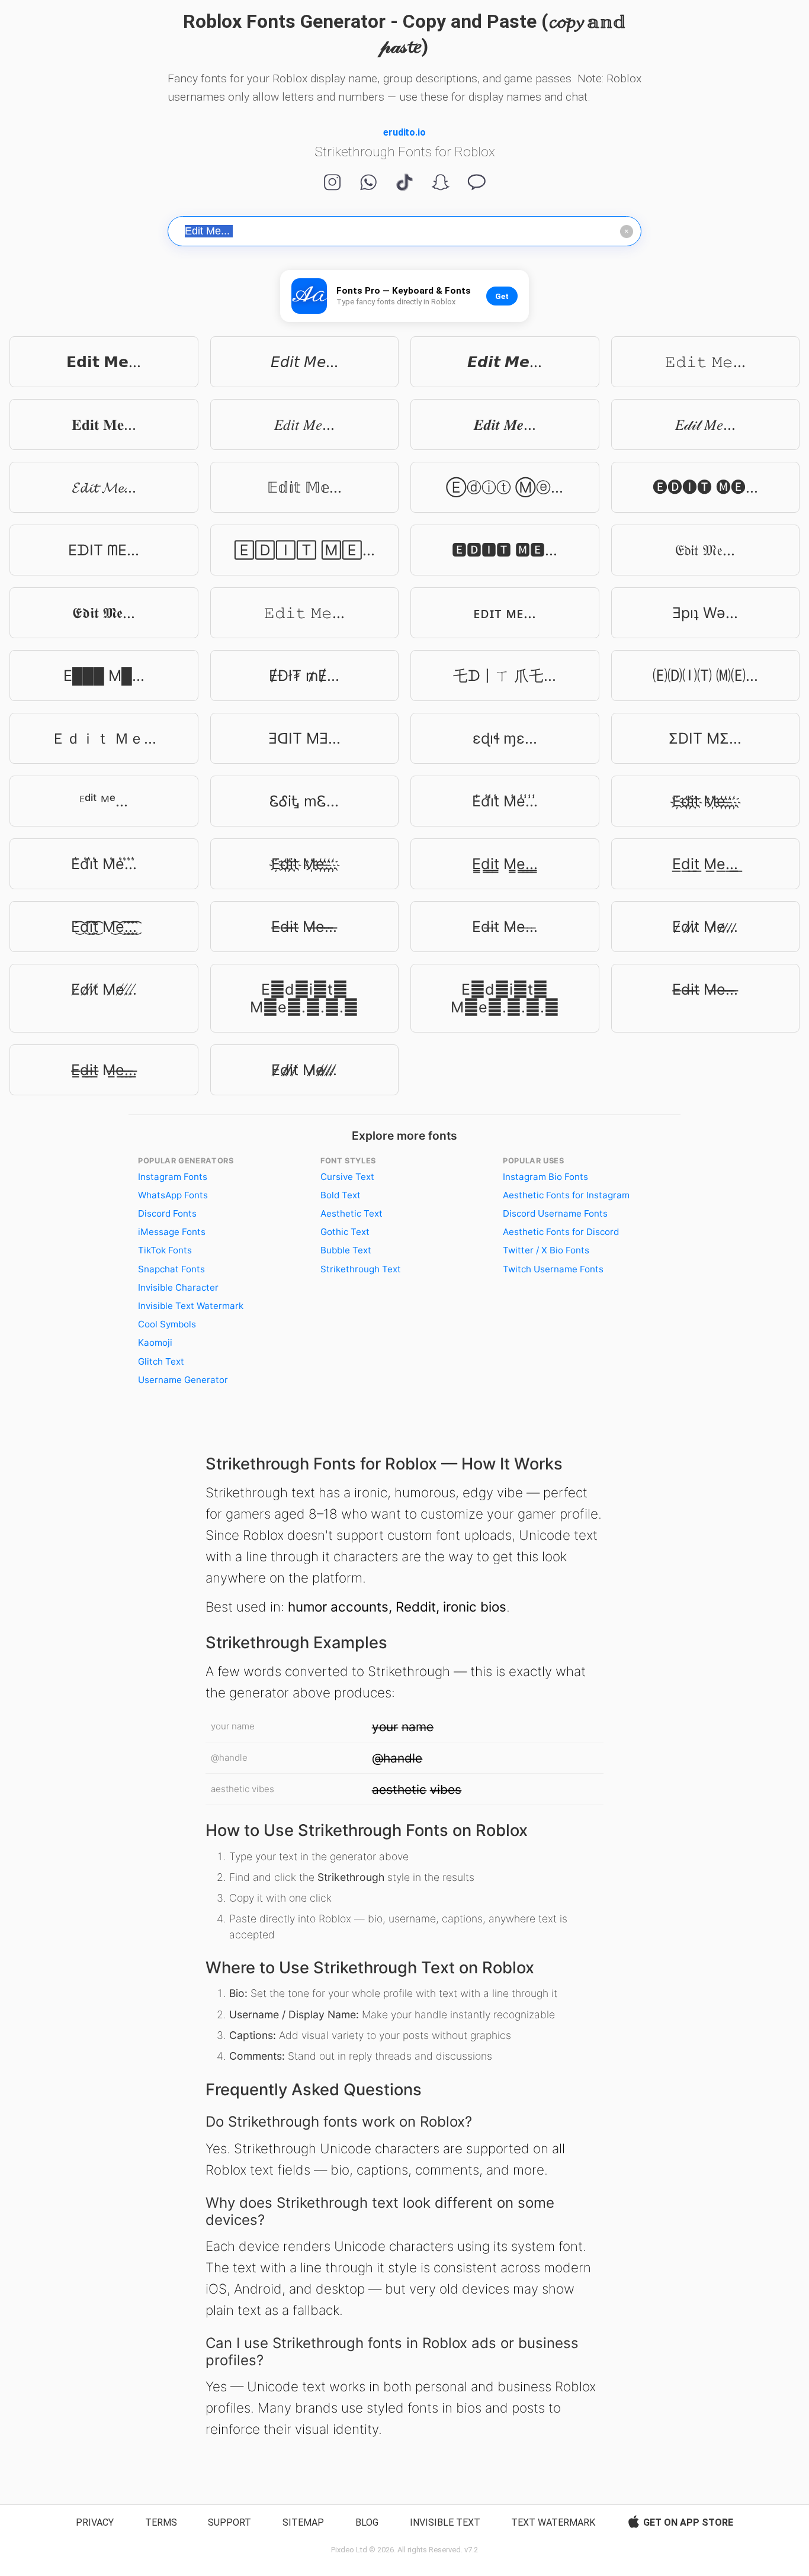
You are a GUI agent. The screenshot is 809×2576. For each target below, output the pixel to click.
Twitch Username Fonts (553, 1269)
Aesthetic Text (351, 1213)
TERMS (161, 2522)
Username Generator (183, 1380)
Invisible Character (178, 1287)
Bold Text (341, 1195)
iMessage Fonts (172, 1232)
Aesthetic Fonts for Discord (561, 1232)
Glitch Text (161, 1361)
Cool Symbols (167, 1324)
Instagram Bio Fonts (545, 1177)
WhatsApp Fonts (173, 1195)
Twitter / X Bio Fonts (546, 1250)
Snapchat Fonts (171, 1269)
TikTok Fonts (165, 1250)
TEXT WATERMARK (553, 2522)
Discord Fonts (167, 1213)
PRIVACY (95, 2522)
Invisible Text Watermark (191, 1306)
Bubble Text (346, 1250)
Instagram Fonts (173, 1177)
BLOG (367, 2522)
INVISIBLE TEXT (445, 2522)
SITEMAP (303, 2522)
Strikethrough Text (361, 1269)
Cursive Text (347, 1177)
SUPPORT (229, 2522)
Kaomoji (155, 1342)
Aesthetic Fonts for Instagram (566, 1195)
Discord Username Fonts (555, 1213)
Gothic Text (345, 1232)
